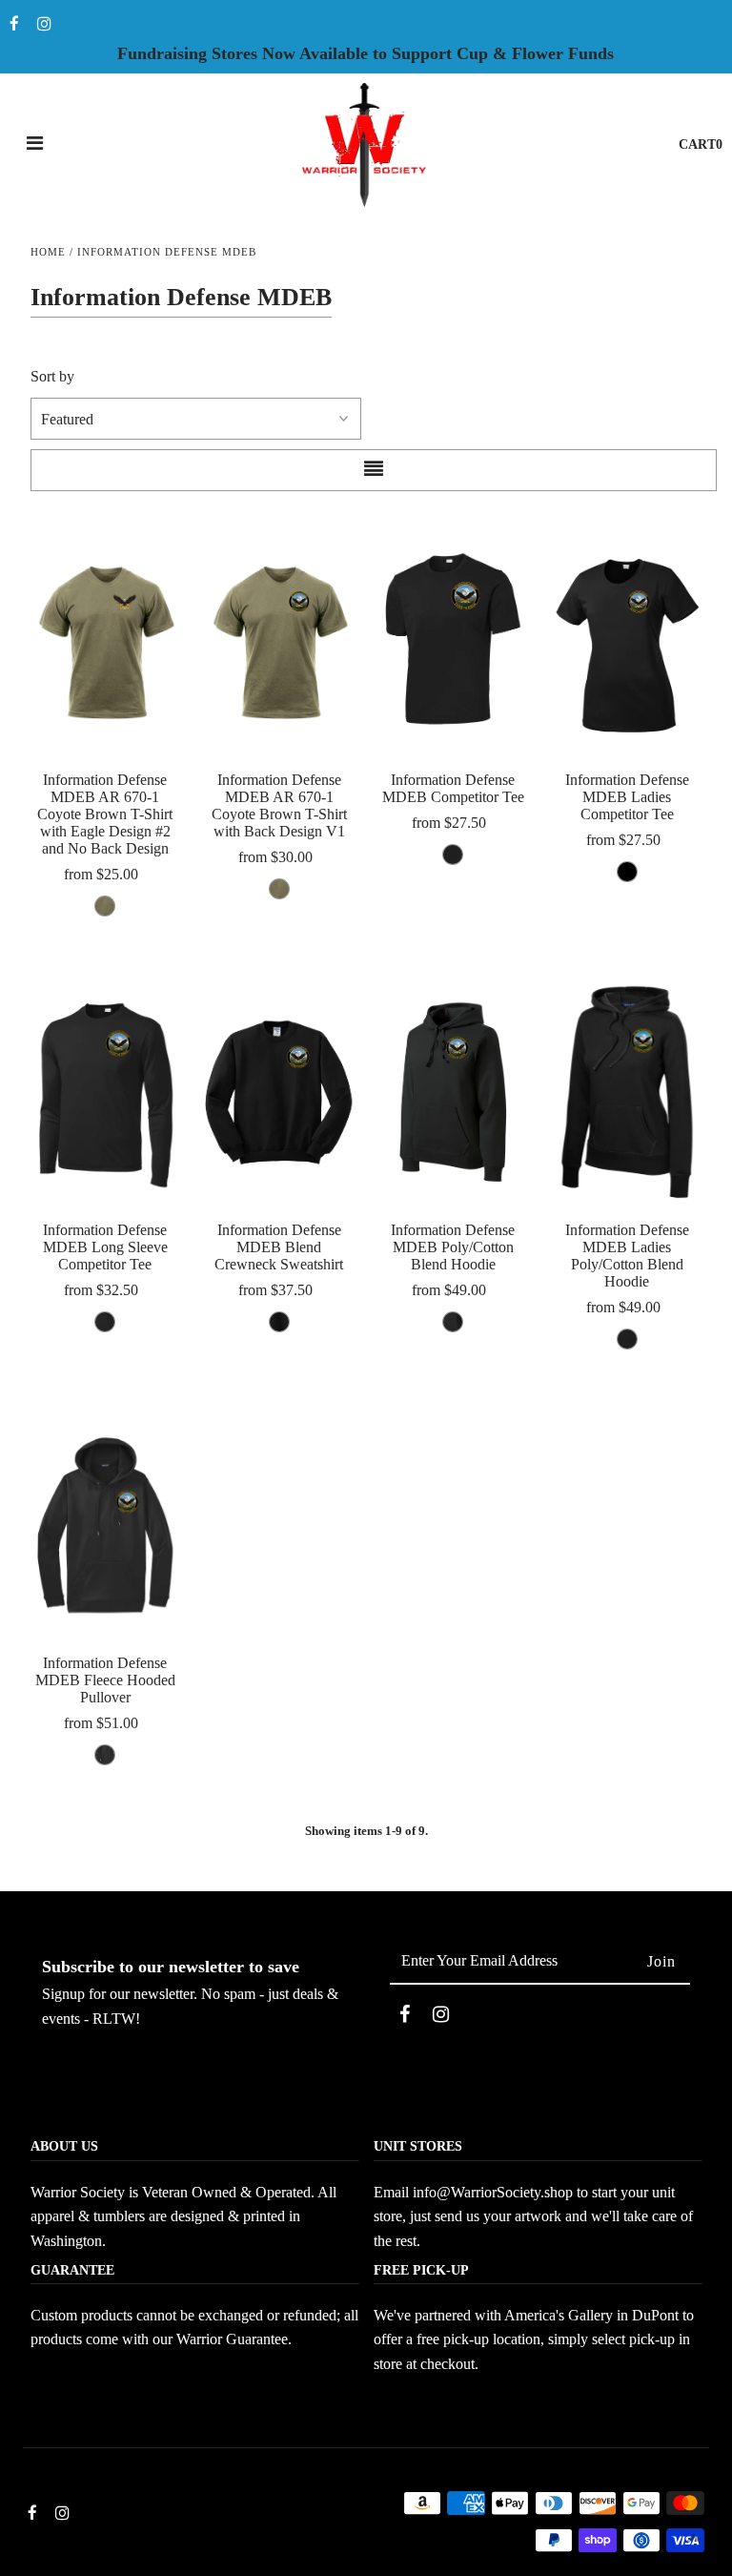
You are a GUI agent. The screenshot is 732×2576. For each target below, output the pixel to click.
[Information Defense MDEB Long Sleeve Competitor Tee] (106, 1092)
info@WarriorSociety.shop (493, 2192)
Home (48, 252)
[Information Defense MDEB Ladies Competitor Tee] (627, 642)
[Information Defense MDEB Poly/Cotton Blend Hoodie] (454, 1092)
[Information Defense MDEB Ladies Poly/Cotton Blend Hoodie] (627, 1092)
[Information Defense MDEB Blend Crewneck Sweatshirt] (279, 1092)
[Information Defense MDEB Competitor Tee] (454, 642)
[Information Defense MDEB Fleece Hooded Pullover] (106, 1525)
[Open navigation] (35, 145)
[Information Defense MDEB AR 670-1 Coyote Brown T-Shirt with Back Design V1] (279, 642)
